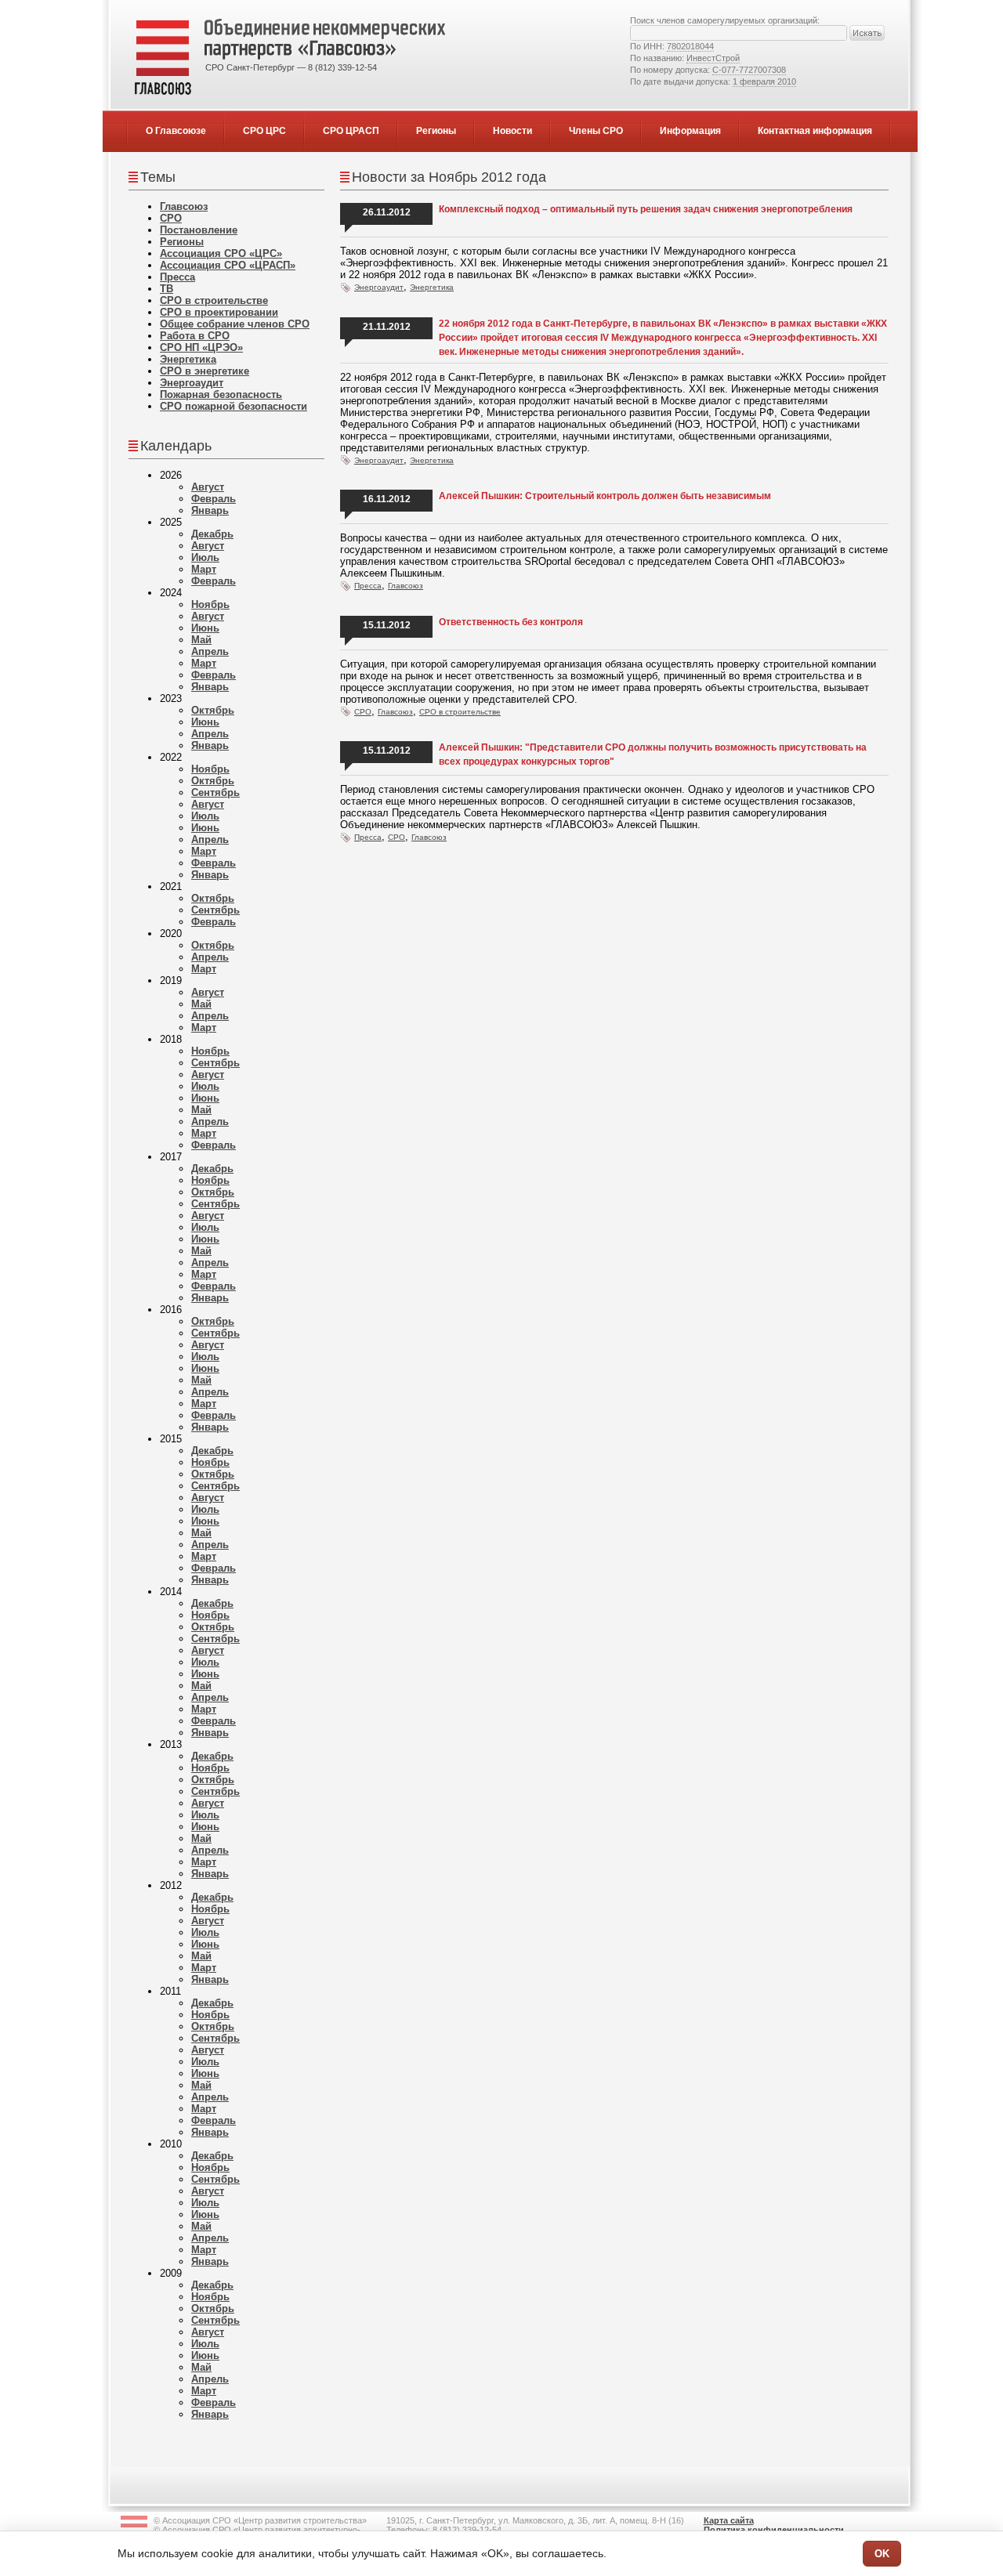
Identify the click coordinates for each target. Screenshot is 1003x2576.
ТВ (167, 289)
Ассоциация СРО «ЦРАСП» (228, 265)
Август (208, 487)
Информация (690, 131)
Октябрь (213, 710)
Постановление (199, 230)
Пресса (177, 277)
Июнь (205, 628)
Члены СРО (596, 131)
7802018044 (690, 46)
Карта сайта (729, 2520)
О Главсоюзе (176, 131)
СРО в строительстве (214, 300)
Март (204, 569)
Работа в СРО (195, 336)
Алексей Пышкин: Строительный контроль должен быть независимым (605, 496)
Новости (512, 131)
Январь (210, 510)
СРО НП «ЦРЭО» (201, 347)
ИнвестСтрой (713, 58)
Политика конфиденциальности (774, 2530)
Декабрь (212, 534)
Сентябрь (215, 792)
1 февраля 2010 (764, 81)
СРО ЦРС (264, 131)
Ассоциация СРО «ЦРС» (221, 253)
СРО (171, 218)
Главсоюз (184, 206)
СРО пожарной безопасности (234, 406)
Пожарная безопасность (221, 394)
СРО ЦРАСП (351, 131)
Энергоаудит (192, 383)
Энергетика (188, 359)
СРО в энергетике (205, 371)
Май (201, 640)
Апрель (210, 651)
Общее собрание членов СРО (235, 324)
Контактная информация (815, 131)
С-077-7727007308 (749, 70)
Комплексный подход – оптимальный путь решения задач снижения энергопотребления (646, 209)
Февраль (214, 499)
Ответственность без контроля (511, 622)
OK (882, 2554)
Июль (205, 557)
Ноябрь (210, 604)
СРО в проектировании (219, 312)
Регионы (436, 131)
